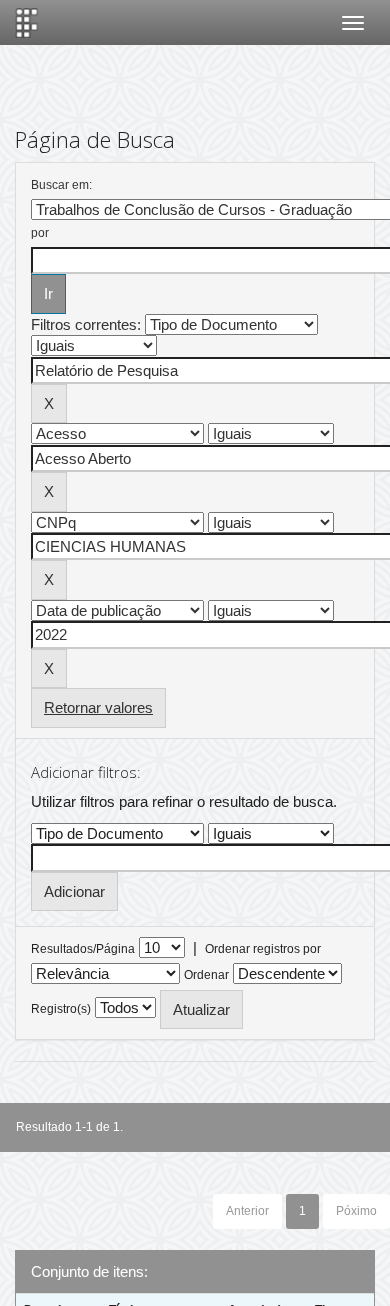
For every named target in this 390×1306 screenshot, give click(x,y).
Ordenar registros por (263, 949)
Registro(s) (61, 1009)
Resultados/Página (83, 949)
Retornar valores (98, 707)
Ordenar (206, 975)
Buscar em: (61, 185)
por (40, 233)
